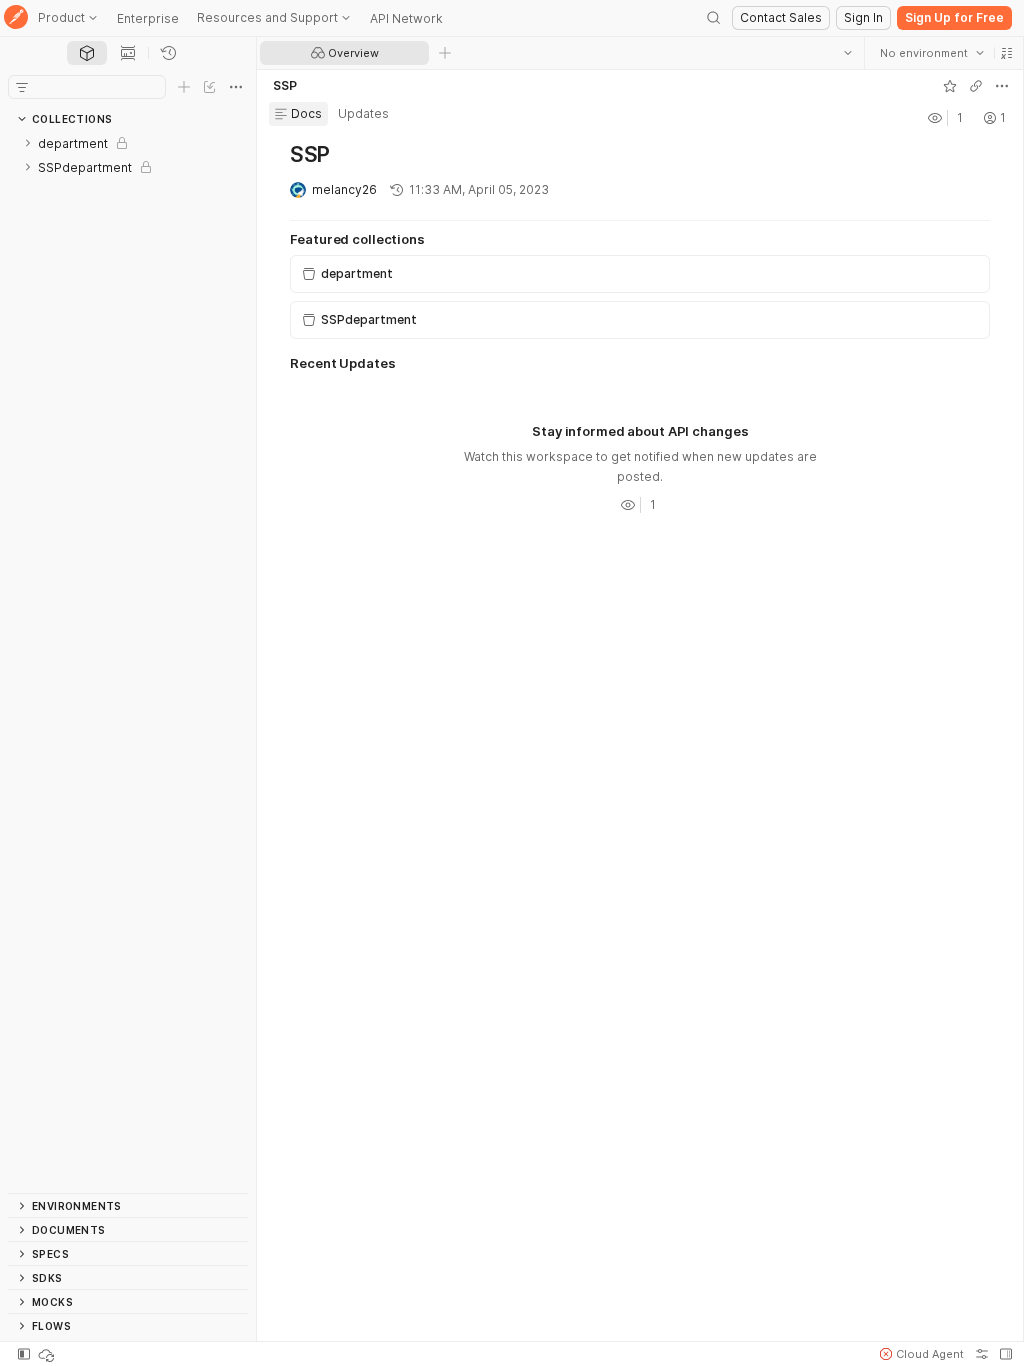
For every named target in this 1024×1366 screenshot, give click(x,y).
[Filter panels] (22, 87)
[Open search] (714, 18)
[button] (1006, 53)
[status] (48, 1354)
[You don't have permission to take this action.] (445, 53)
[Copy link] (975, 86)
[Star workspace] (949, 86)
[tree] (128, 662)
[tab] (87, 53)
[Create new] (184, 87)
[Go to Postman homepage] (16, 18)
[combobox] (931, 53)
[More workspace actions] (1001, 86)
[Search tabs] (847, 53)
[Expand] (28, 143)
